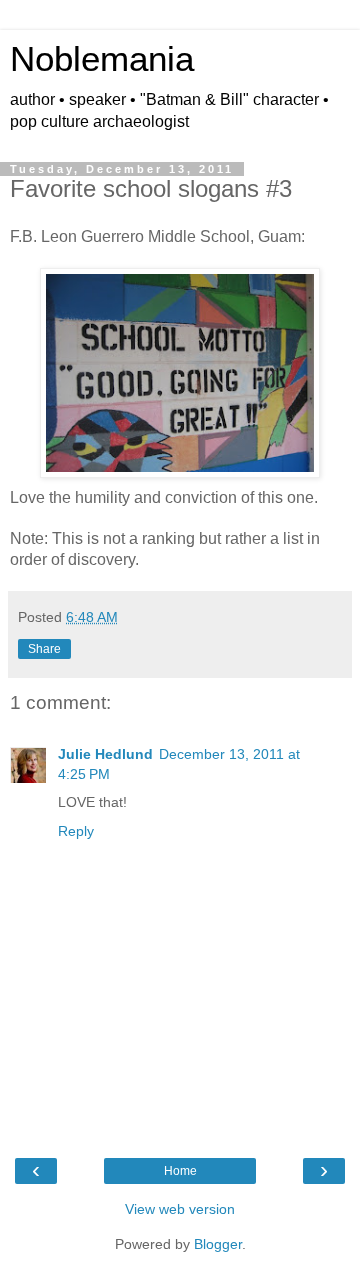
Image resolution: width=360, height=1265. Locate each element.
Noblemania (102, 59)
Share (44, 649)
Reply (76, 831)
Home (180, 1171)
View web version (180, 1209)
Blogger (218, 1244)
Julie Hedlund (105, 754)
